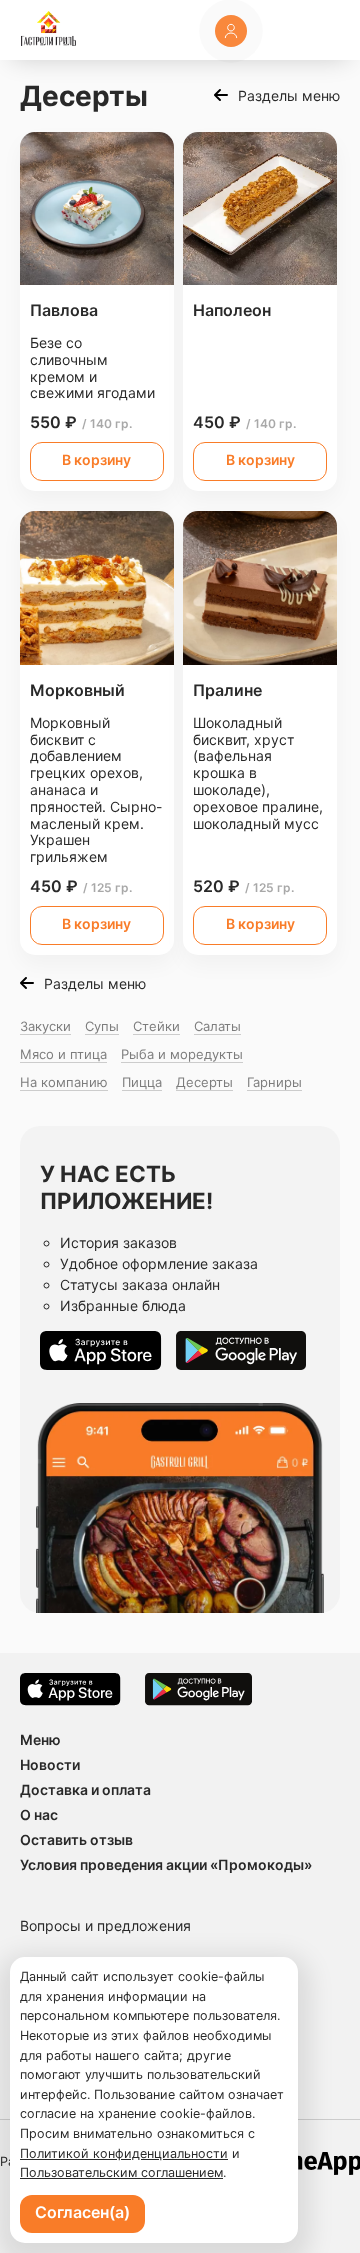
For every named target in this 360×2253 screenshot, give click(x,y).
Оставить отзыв (76, 1839)
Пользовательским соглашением (121, 2172)
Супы (102, 1026)
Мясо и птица (63, 1054)
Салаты (217, 1026)
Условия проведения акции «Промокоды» (166, 1864)
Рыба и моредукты (182, 1054)
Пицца (142, 1082)
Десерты (204, 1082)
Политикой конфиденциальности (124, 2153)
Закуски (45, 1026)
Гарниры (274, 1082)
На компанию (64, 1082)
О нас (39, 1814)
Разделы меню (289, 95)
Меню (40, 1739)
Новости (50, 1764)
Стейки (156, 1026)
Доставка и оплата (85, 1789)
